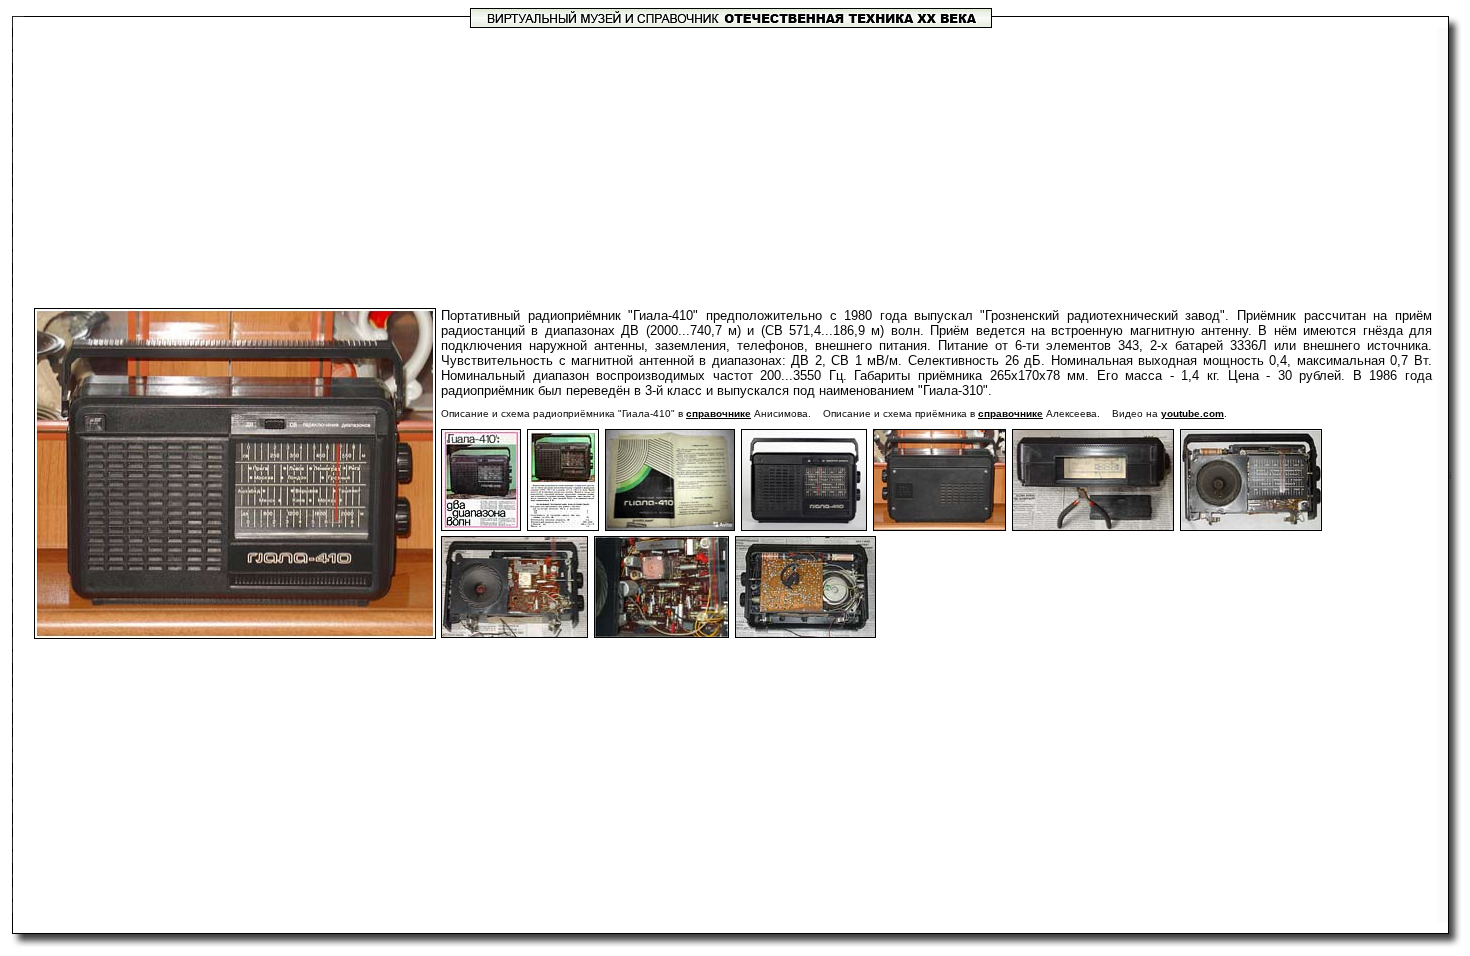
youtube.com (1192, 413)
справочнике (718, 413)
